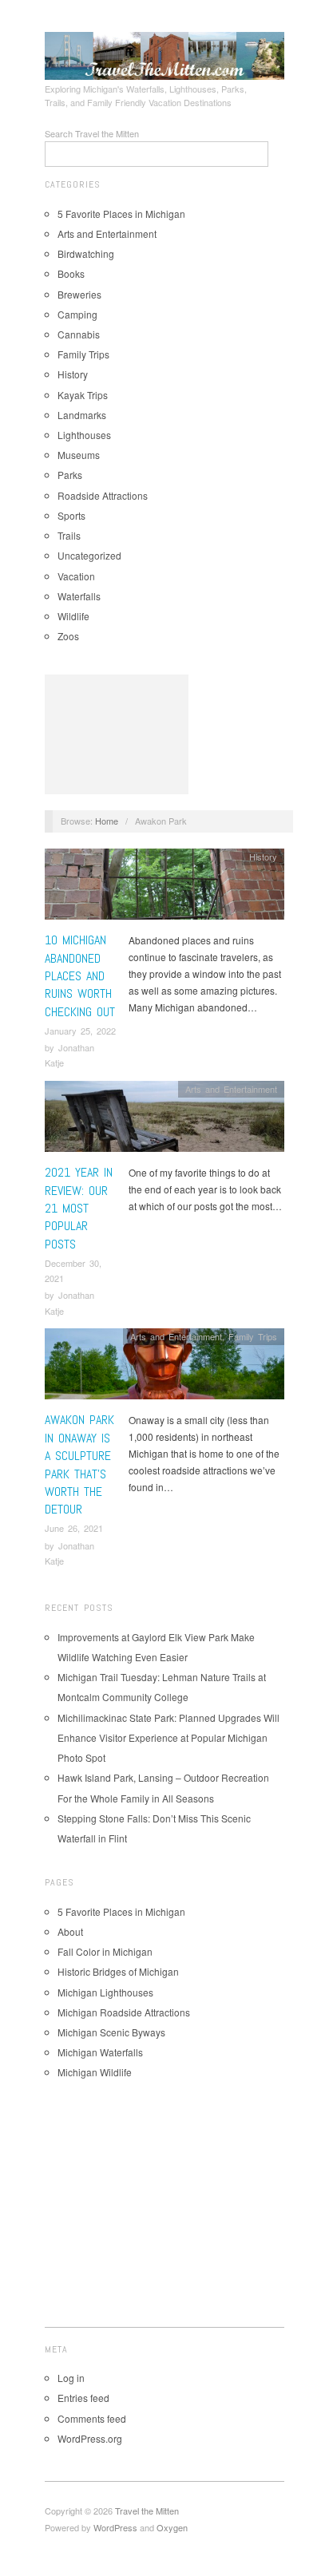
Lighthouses (84, 435)
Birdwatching (86, 253)
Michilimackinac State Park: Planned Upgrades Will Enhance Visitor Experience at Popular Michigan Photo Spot (168, 1737)
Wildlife (73, 616)
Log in (71, 2378)
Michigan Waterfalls (100, 2052)
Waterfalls (79, 596)
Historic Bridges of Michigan (118, 1971)
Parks (70, 475)
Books (71, 273)
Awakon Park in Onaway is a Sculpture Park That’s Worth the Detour (79, 1464)
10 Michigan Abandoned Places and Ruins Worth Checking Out (80, 976)
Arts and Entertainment (107, 233)
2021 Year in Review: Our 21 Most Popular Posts (79, 1208)
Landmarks (82, 415)
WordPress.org (90, 2438)
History (73, 374)
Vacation (76, 576)
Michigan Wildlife (95, 2072)
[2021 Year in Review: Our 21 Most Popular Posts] (164, 1120)
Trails (69, 535)
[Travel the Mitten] (164, 53)
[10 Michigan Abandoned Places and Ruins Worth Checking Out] (164, 888)
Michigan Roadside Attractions (124, 2012)
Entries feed (83, 2398)
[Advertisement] (117, 734)
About (70, 1931)
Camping (77, 314)
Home (107, 821)
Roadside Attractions (103, 495)
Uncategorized (89, 555)
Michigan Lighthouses (105, 1992)
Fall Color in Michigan (105, 1951)
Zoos (68, 636)
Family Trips (83, 354)
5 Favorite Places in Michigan (121, 214)
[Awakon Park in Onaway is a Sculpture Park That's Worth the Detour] (164, 1368)
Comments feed (92, 2418)
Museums (79, 455)
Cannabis (79, 334)
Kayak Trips (83, 395)
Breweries (79, 294)
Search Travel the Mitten (92, 133)
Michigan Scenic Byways (111, 2032)
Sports (71, 515)
